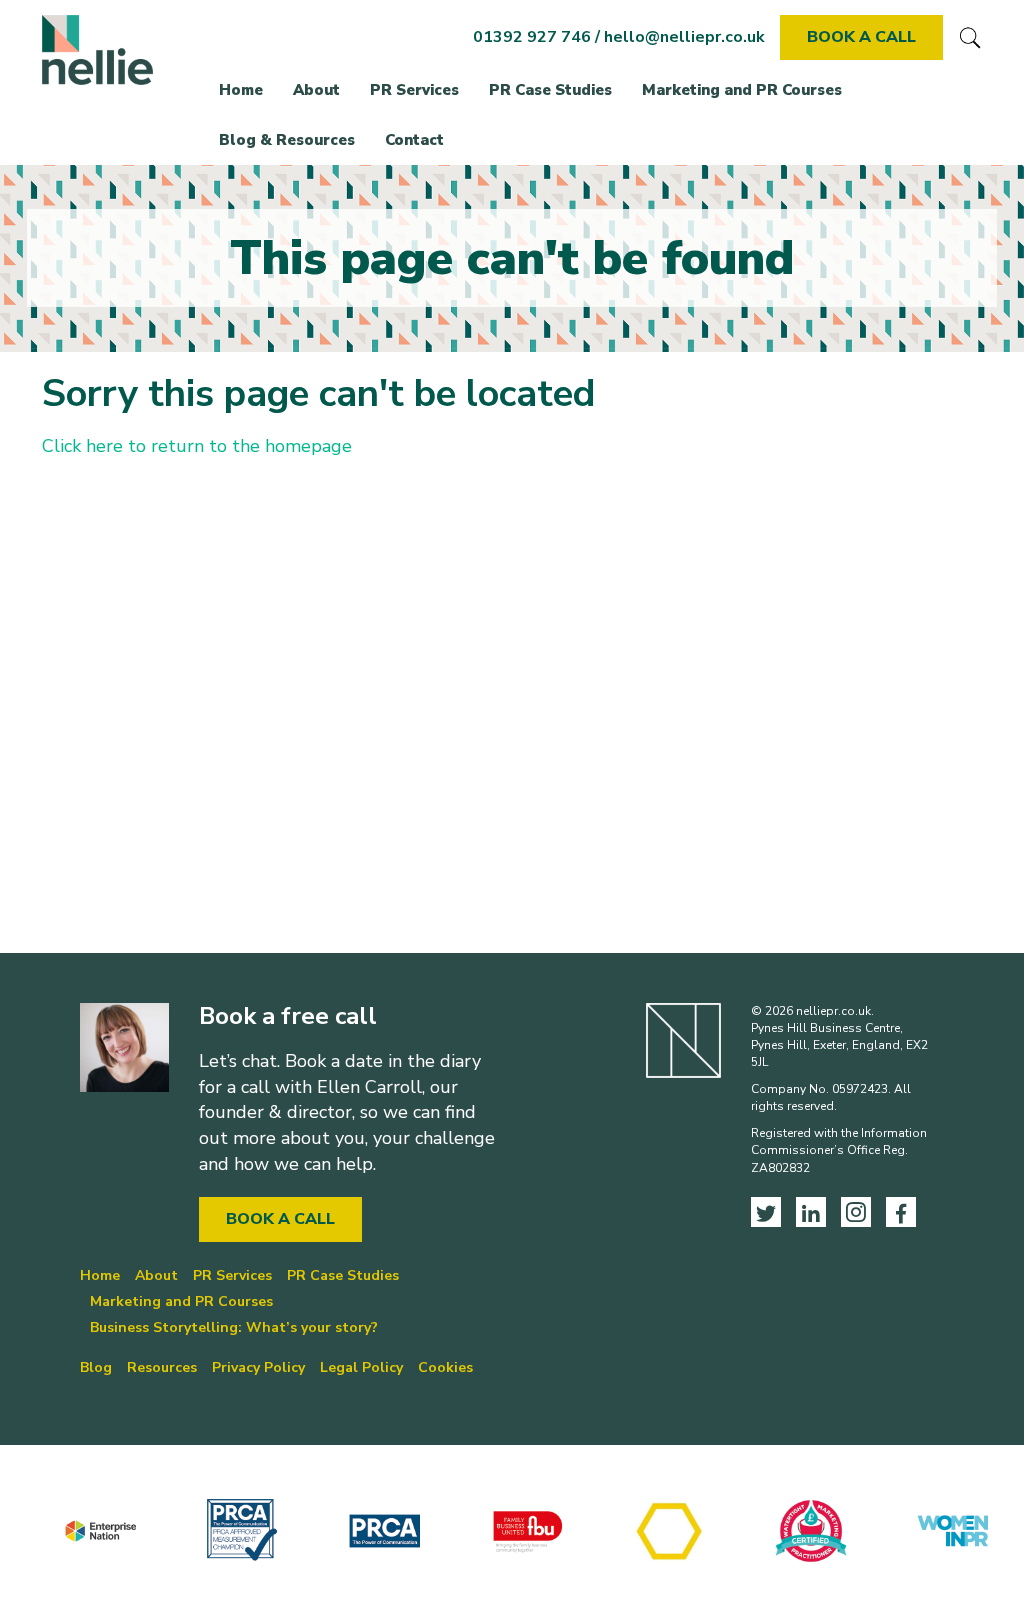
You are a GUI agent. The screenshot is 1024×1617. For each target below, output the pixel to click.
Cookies (445, 1367)
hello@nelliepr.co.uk (684, 37)
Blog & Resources (287, 140)
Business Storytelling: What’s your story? (234, 1327)
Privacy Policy (258, 1367)
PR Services (414, 90)
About (316, 90)
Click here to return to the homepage (197, 446)
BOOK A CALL (861, 37)
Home (241, 90)
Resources (162, 1367)
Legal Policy (361, 1367)
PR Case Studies (550, 90)
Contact (414, 140)
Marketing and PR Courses (742, 90)
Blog (96, 1367)
